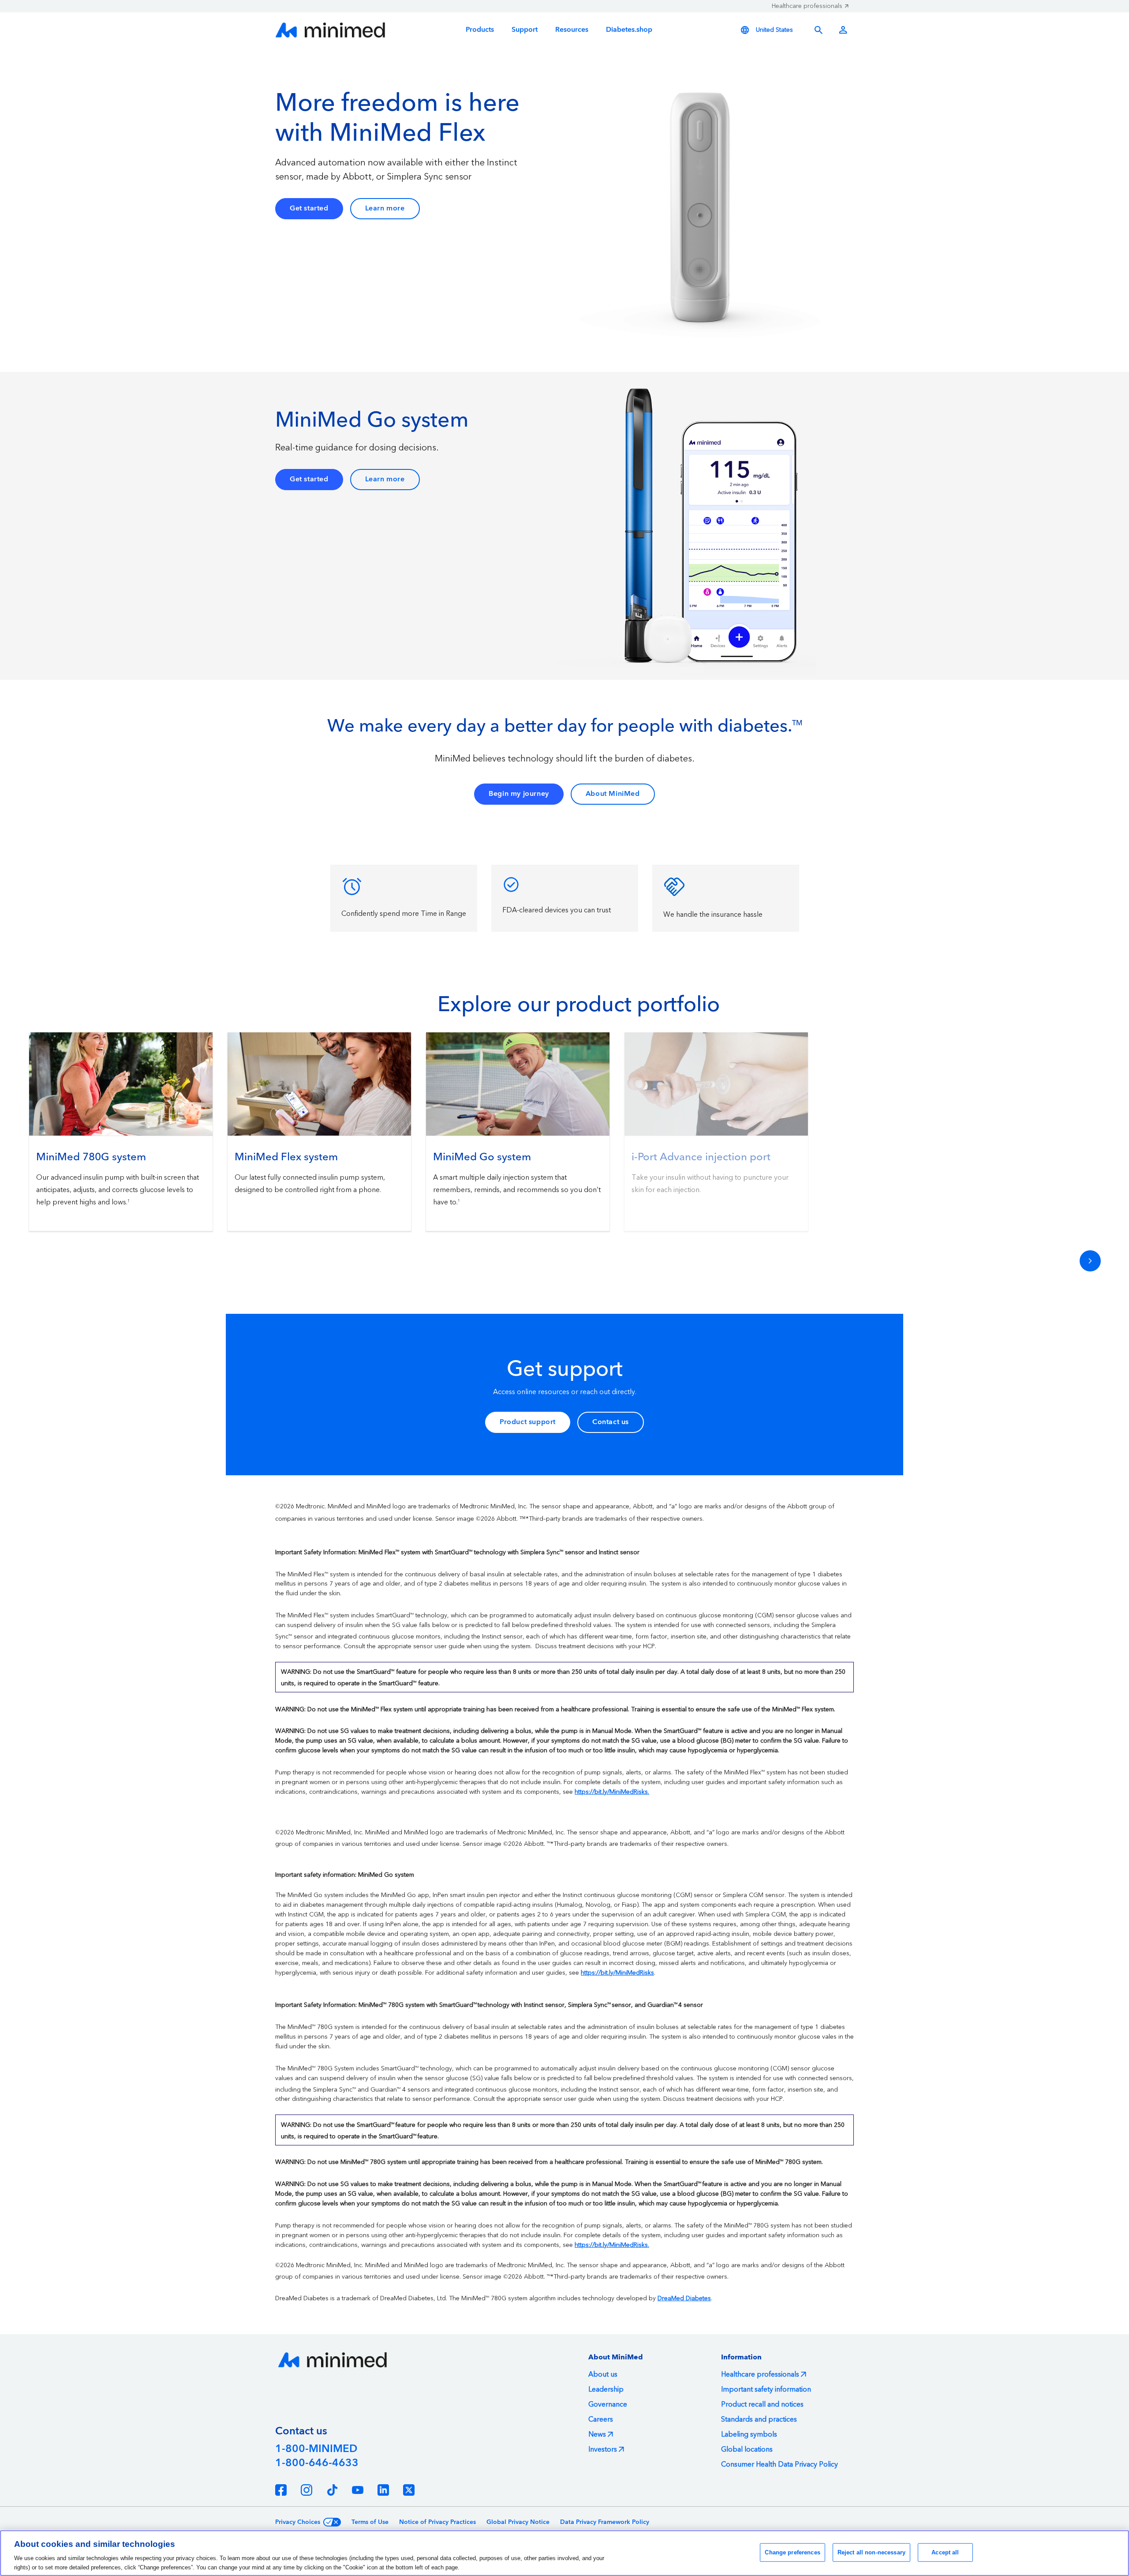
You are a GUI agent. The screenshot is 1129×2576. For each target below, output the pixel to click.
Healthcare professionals (807, 6)
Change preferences (792, 2552)
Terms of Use (370, 2522)
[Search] (819, 30)
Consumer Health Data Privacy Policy (779, 2464)
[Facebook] (281, 2490)
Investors (603, 2449)
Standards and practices (759, 2419)
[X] (409, 2490)
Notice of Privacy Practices (437, 2522)
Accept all (945, 2552)
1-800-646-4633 (317, 2463)
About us (603, 2374)
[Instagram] (307, 2490)
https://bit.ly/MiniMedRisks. (612, 1792)
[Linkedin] (383, 2490)
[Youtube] (358, 2490)
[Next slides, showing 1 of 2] (1090, 1261)
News (597, 2434)
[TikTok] (332, 2490)
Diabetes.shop (629, 30)
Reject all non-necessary (871, 2552)
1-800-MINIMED (316, 2449)
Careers (601, 2419)
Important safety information (766, 2389)
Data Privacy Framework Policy (605, 2522)
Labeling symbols (749, 2434)
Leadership (606, 2389)
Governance (608, 2404)
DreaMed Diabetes (684, 2299)
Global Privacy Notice (518, 2522)
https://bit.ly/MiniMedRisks (617, 1973)
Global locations (747, 2449)
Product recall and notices (762, 2404)
